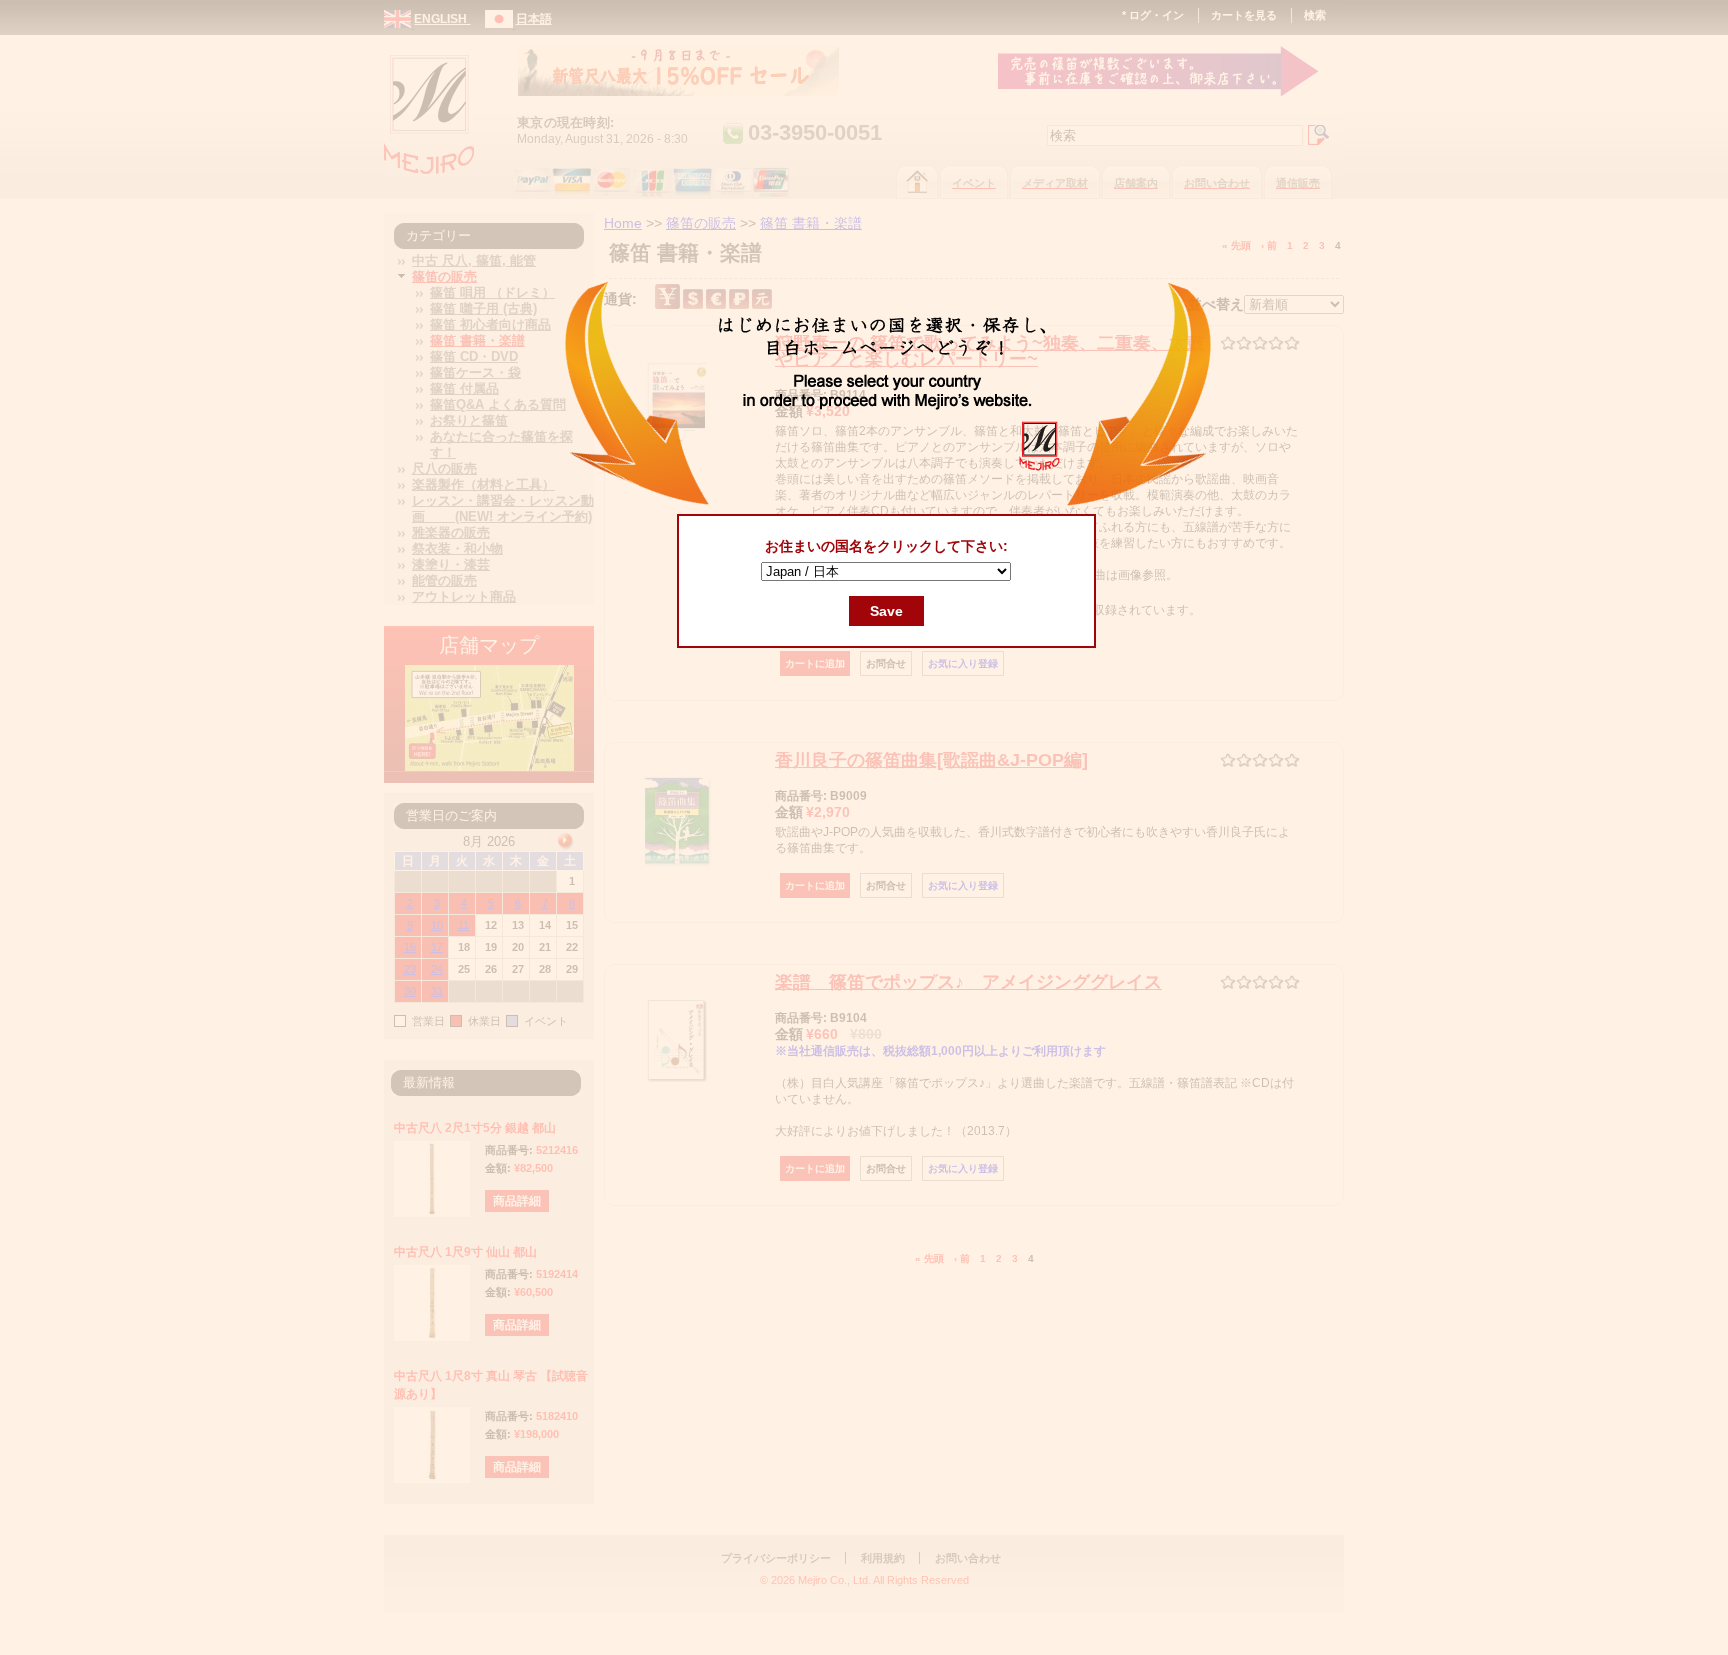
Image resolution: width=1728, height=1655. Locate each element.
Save (886, 611)
